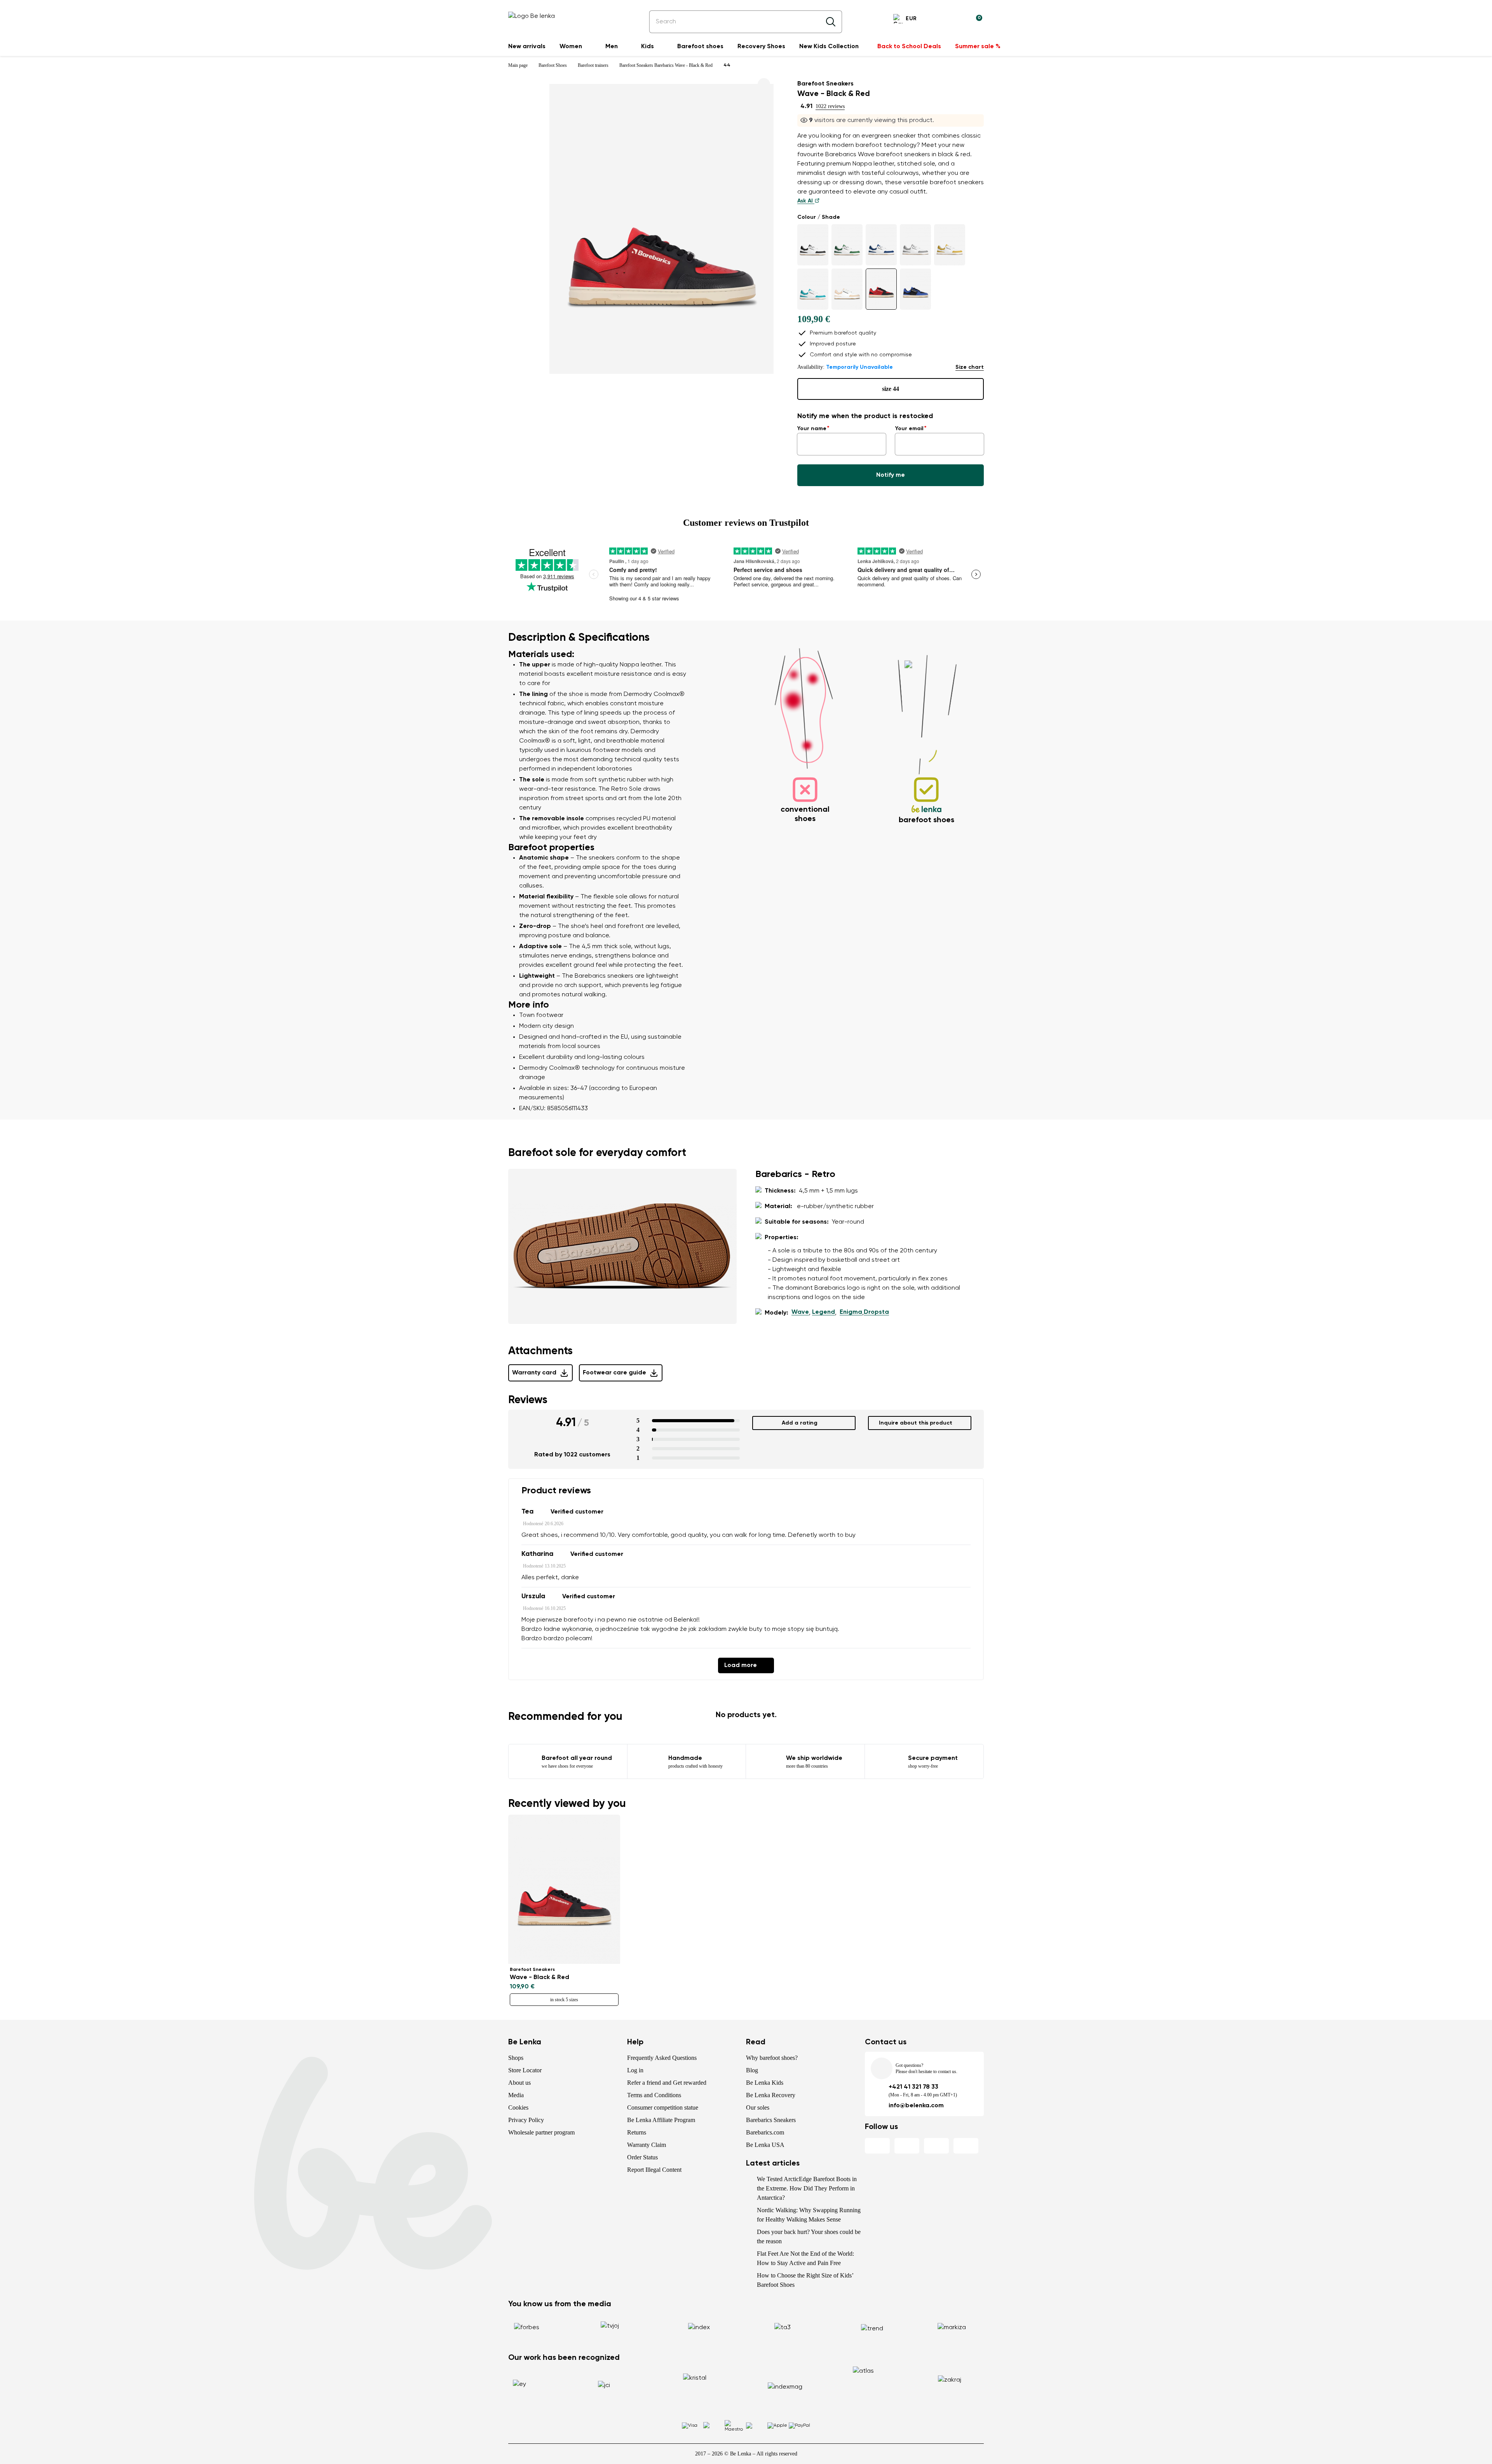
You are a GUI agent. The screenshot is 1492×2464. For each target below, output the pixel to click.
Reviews (528, 1400)
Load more (741, 1665)
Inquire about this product (916, 1423)
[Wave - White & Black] (813, 245)
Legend (824, 1312)
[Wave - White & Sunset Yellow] (950, 245)
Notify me (891, 475)
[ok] (831, 22)
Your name (812, 429)
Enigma (851, 1312)
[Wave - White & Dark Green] (847, 245)
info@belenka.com (916, 2106)
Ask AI (806, 201)
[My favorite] (939, 20)
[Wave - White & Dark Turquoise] (813, 289)
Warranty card (534, 1373)
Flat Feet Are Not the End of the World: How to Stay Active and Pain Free (805, 2258)
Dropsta (876, 1312)
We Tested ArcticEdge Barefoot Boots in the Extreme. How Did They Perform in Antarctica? (807, 2188)
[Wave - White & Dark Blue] (881, 245)
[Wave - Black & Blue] (915, 289)
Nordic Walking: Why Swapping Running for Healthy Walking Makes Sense (809, 2215)
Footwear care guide (614, 1373)
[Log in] (957, 20)
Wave (800, 1312)
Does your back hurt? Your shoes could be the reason (809, 2236)
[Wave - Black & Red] (881, 289)
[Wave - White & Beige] (847, 289)
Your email (909, 429)
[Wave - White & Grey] (915, 245)
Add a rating (800, 1423)
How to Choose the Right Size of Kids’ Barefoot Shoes (805, 2280)
